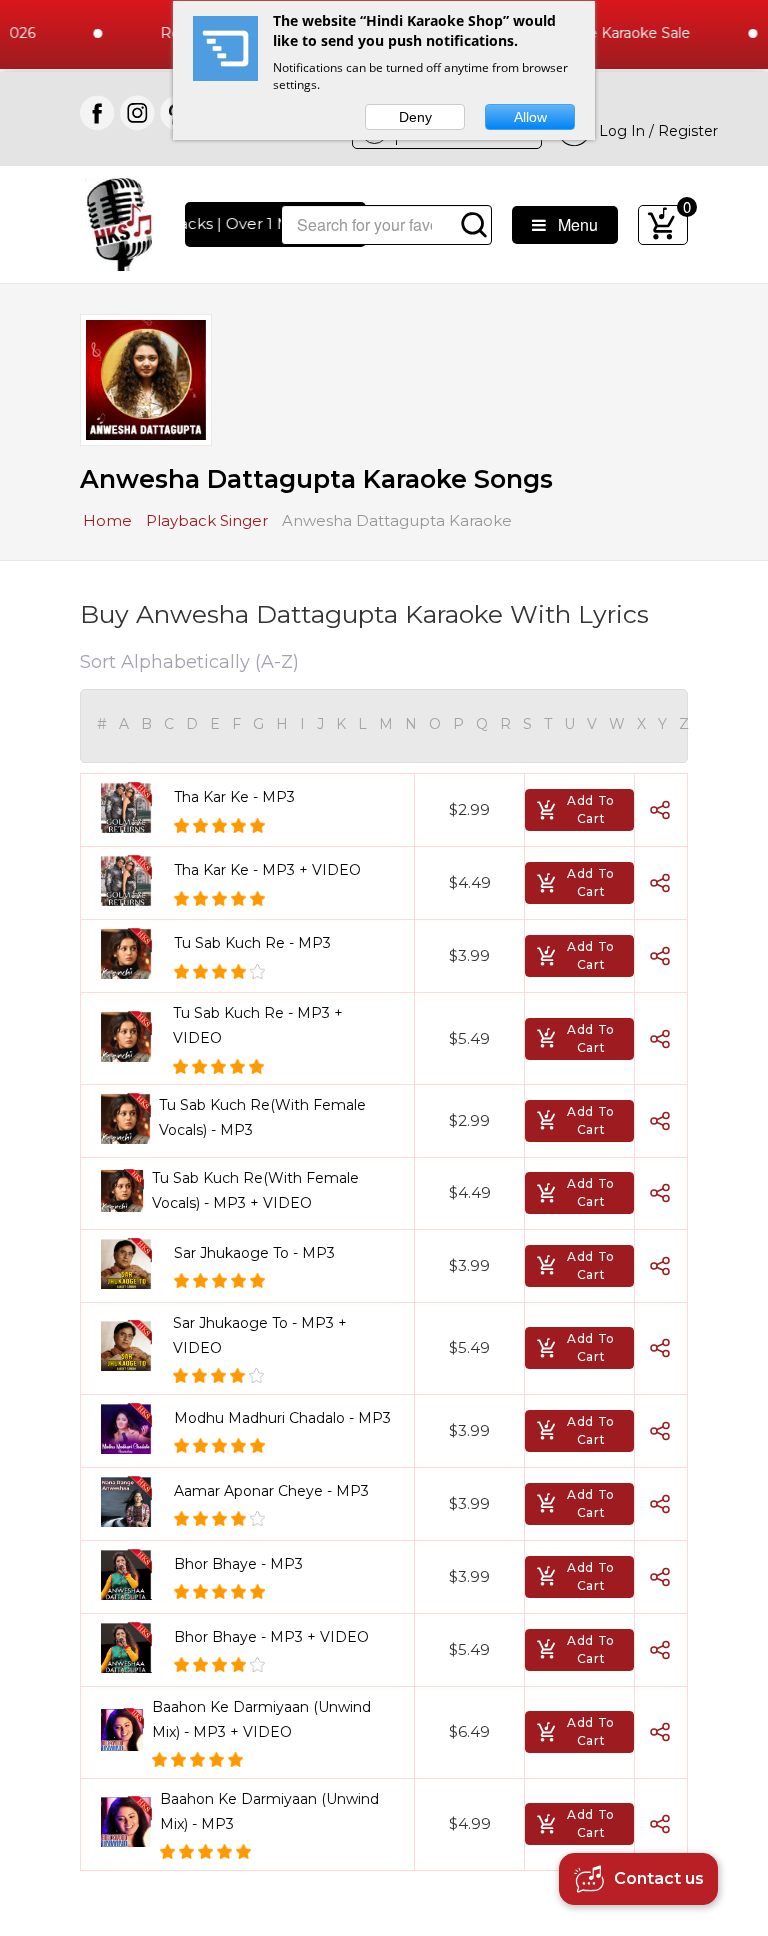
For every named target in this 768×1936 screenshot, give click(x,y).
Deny (415, 117)
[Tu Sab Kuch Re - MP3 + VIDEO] (133, 1036)
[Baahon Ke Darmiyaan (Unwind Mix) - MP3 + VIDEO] (122, 1729)
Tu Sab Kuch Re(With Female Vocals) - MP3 (262, 1117)
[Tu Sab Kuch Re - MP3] (133, 953)
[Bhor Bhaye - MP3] (133, 1574)
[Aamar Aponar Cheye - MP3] (133, 1501)
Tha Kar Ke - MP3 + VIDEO (267, 870)
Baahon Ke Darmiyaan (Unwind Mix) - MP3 (269, 1811)
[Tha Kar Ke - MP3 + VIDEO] (133, 880)
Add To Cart (591, 809)
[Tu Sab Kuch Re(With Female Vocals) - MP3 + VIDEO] (122, 1190)
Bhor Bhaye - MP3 (238, 1564)
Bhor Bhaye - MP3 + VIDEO (271, 1637)
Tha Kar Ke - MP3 (234, 797)
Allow (530, 117)
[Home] (119, 222)
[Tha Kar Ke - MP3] (133, 807)
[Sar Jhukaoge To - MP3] (133, 1263)
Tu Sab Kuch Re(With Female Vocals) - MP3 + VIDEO (255, 1190)
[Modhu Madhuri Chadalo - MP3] (133, 1428)
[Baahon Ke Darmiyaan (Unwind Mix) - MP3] (126, 1821)
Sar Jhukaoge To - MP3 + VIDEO (260, 1335)
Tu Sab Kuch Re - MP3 (252, 943)
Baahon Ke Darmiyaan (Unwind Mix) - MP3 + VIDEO (261, 1719)
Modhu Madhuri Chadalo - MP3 (282, 1418)
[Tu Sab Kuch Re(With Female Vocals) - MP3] (126, 1118)
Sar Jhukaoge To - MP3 (254, 1253)
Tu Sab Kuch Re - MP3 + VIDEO (258, 1025)
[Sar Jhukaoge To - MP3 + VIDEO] (133, 1345)
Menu (572, 224)
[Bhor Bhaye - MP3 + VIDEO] (133, 1647)
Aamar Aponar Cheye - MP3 (271, 1491)
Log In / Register (654, 131)
